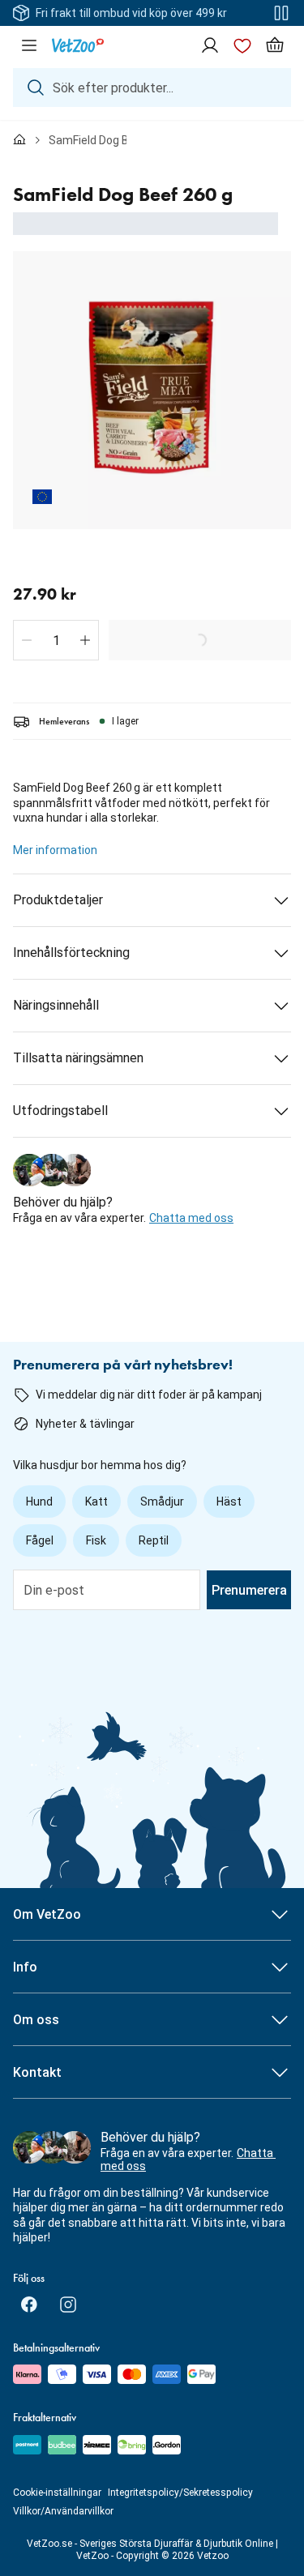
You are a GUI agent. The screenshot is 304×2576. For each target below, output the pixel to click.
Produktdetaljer (58, 900)
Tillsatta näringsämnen (78, 1058)
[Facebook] (29, 2305)
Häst (229, 1502)
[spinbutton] (56, 640)
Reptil (154, 1540)
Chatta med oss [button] (191, 1218)
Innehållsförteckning (71, 953)
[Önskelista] (242, 45)
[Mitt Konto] (210, 45)
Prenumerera (249, 1590)
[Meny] (29, 45)
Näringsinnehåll (56, 1005)
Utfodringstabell (60, 1111)
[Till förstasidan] (19, 140)
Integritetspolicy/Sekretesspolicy (180, 2493)
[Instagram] (68, 2305)
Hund (39, 1502)
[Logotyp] (78, 45)
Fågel (40, 1540)
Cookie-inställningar (57, 2493)
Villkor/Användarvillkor (63, 2511)
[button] (27, 640)
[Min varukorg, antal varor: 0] (275, 45)
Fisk (96, 1540)
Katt (96, 1502)
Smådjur (162, 1502)
